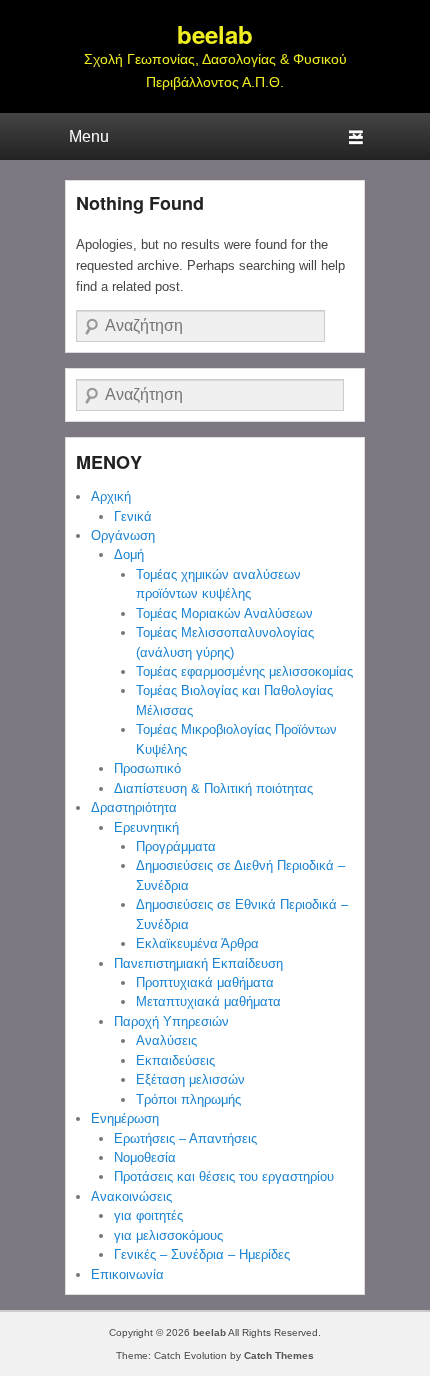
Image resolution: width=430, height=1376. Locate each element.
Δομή (129, 554)
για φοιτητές (148, 1215)
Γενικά (133, 516)
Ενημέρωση (125, 1118)
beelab (215, 34)
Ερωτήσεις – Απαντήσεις (185, 1138)
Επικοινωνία (127, 1274)
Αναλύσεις (166, 1040)
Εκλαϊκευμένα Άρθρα (197, 943)
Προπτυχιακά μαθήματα (205, 982)
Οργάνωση (123, 535)
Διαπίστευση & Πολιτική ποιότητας (213, 788)
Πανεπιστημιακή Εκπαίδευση (198, 963)
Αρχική (111, 496)
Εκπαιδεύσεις (175, 1060)
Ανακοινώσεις (131, 1196)
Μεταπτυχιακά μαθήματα (208, 1001)
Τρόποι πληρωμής (188, 1099)
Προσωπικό (147, 768)
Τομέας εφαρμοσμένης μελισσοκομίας (244, 671)
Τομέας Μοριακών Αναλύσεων (224, 613)
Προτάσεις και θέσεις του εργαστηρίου (224, 1176)
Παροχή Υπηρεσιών (171, 1021)
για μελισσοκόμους (168, 1235)
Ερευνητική (146, 827)
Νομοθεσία (145, 1157)
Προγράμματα (176, 846)
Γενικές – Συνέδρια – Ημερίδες (202, 1254)
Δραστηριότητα (134, 807)
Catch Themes (279, 1355)
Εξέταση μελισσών (190, 1079)
